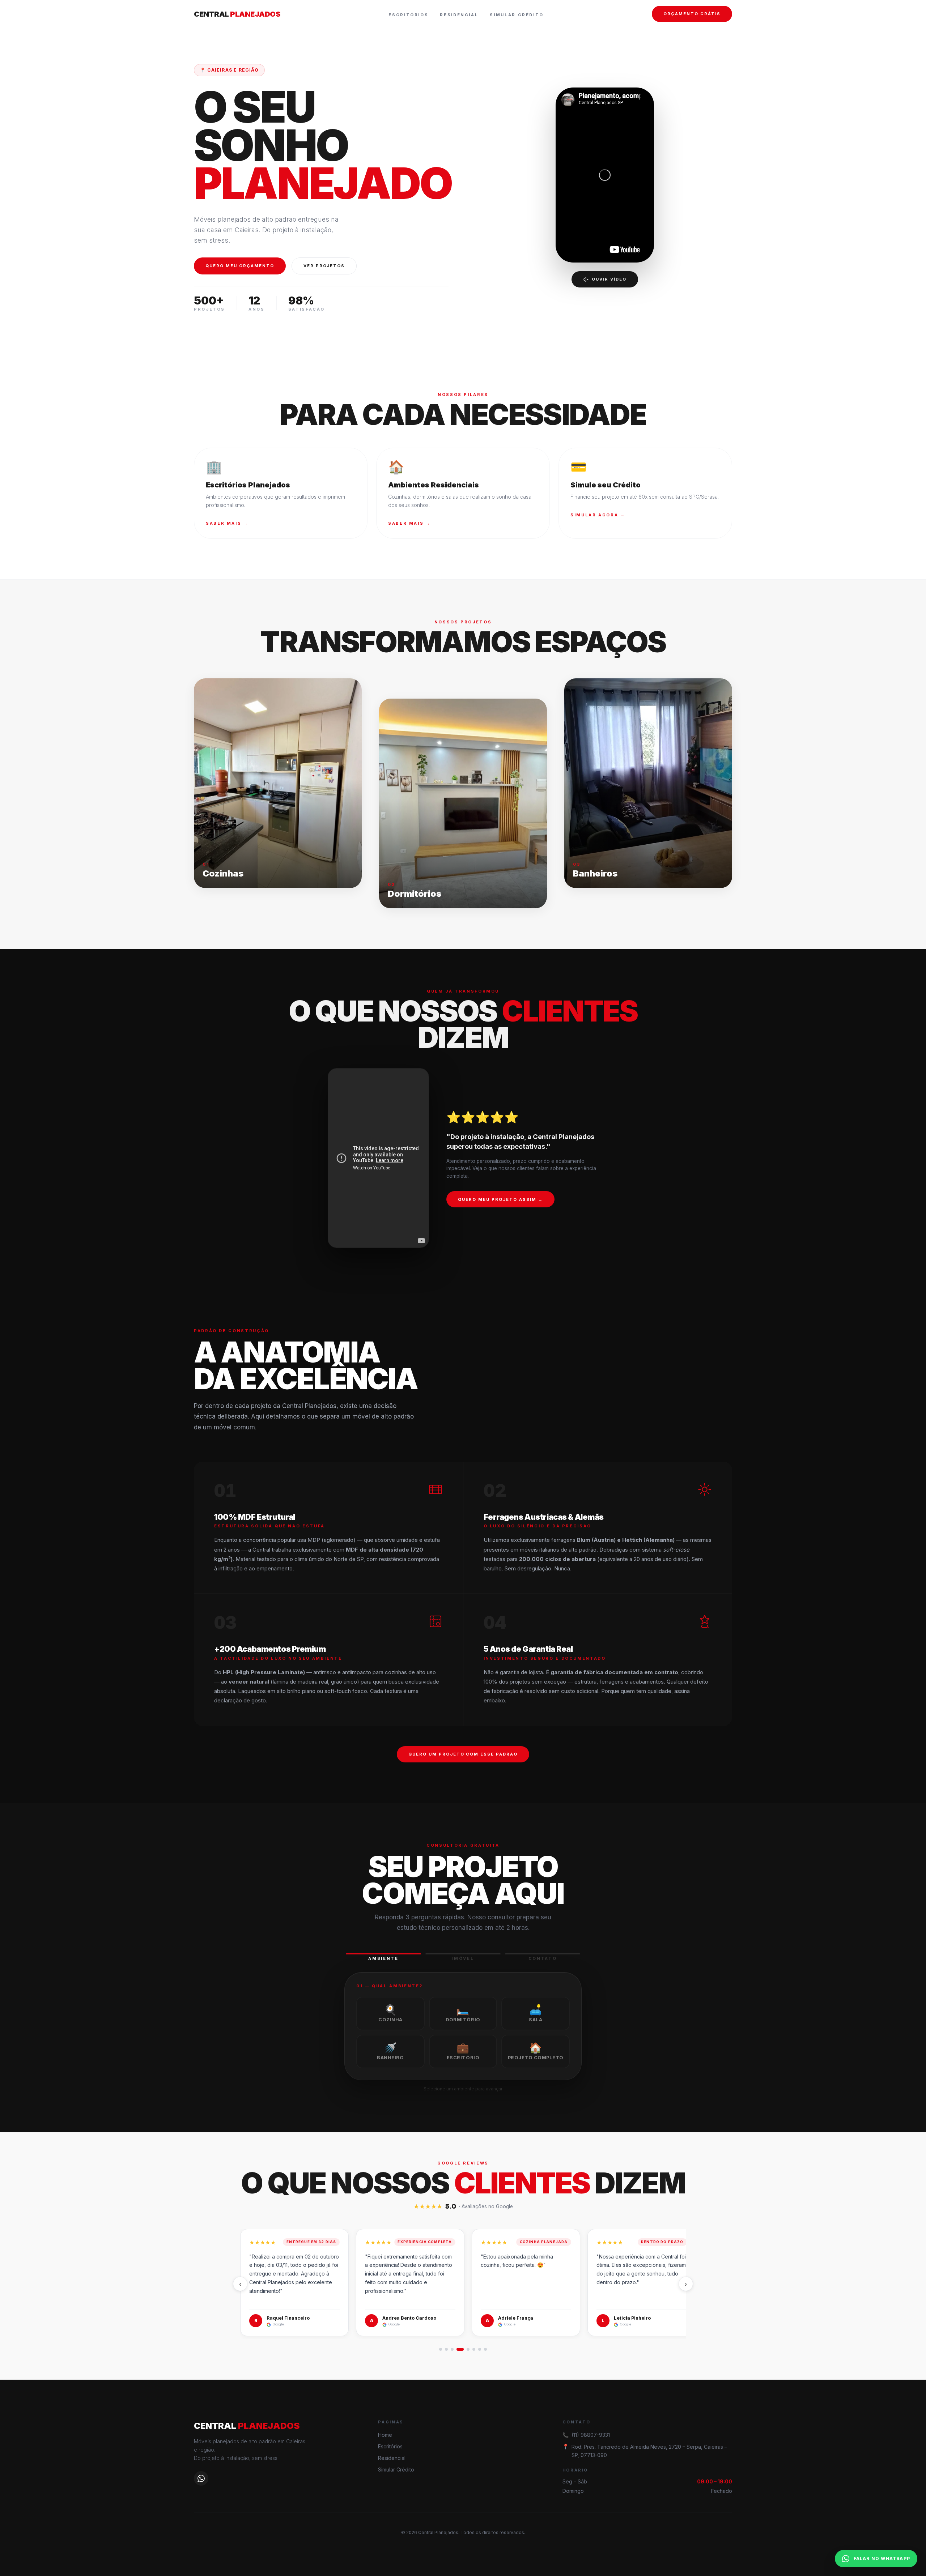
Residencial (459, 15)
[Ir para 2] (446, 2349)
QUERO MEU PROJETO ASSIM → (500, 1199)
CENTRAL (237, 14)
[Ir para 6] (474, 2349)
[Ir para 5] (468, 2349)
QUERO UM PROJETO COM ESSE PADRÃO (463, 1754)
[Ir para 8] (485, 2349)
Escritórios (408, 15)
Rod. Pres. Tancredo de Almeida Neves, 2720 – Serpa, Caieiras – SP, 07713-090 (649, 2451)
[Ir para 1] (441, 2349)
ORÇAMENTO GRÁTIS (692, 14)
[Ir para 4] (460, 2349)
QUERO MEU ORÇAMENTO (240, 266)
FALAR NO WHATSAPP (882, 2558)
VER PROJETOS (324, 266)
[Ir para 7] (480, 2349)
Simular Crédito (517, 15)
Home (385, 2435)
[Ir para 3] (452, 2349)
